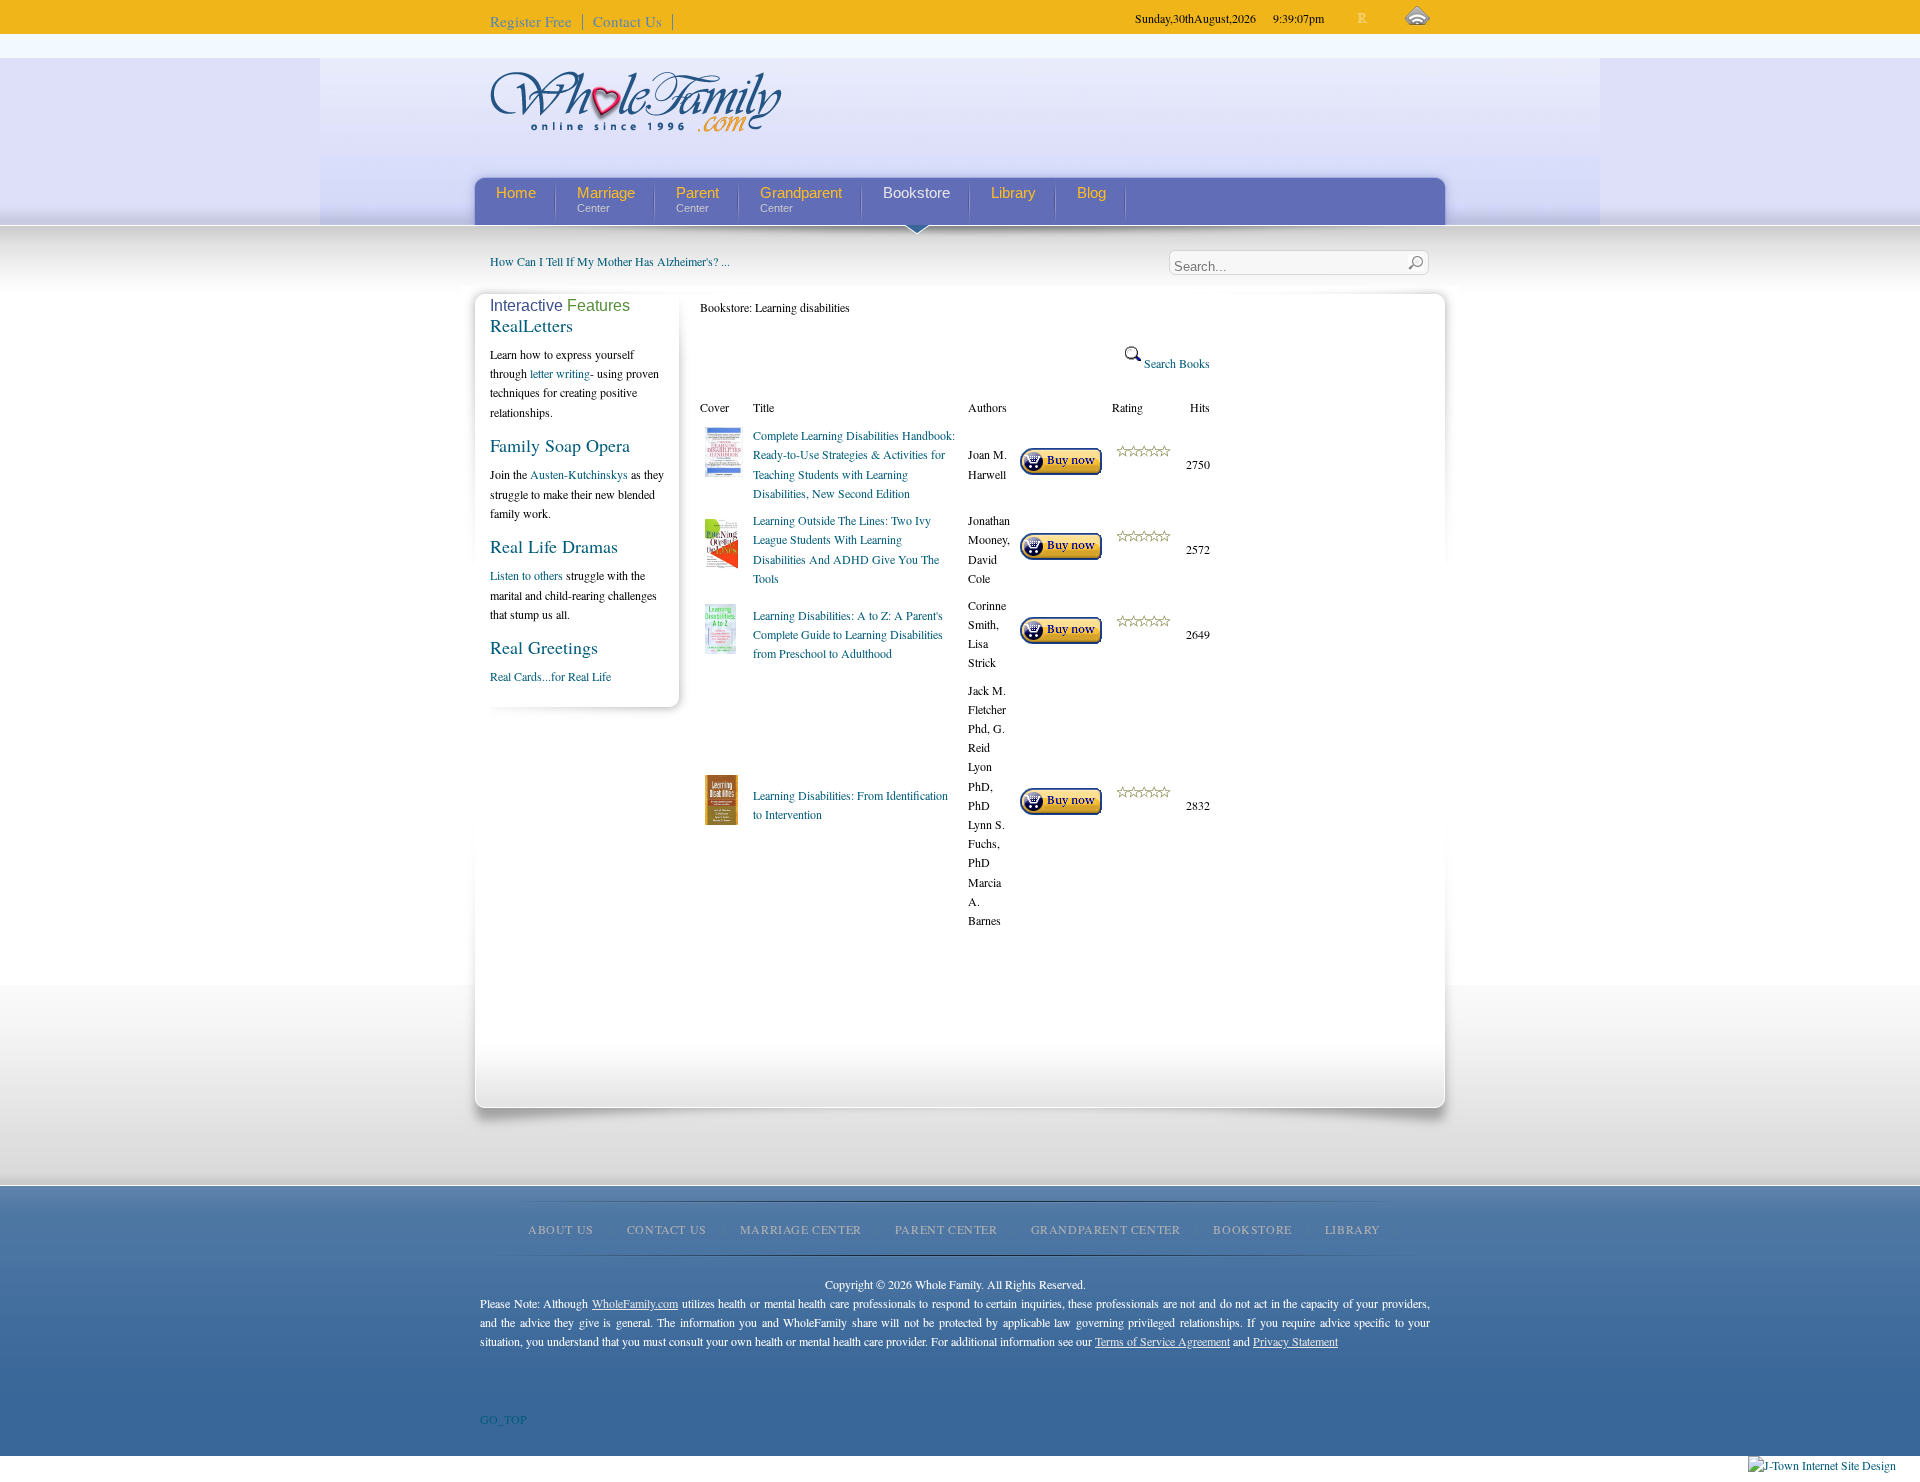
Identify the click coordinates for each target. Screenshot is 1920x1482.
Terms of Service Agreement (1162, 1341)
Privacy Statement (1295, 1341)
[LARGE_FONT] (1380, 18)
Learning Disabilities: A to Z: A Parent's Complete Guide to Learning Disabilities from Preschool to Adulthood (848, 634)
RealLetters (531, 325)
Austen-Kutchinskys (579, 474)
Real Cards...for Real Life (550, 676)
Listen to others (526, 575)
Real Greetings (544, 647)
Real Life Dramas (554, 546)
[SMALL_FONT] (1346, 18)
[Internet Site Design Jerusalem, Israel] (1822, 1465)
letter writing (560, 373)
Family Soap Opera (560, 445)
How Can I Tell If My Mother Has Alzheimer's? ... (610, 261)
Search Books (1175, 363)
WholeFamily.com (635, 1303)
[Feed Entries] (1417, 16)
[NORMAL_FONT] (1363, 18)
